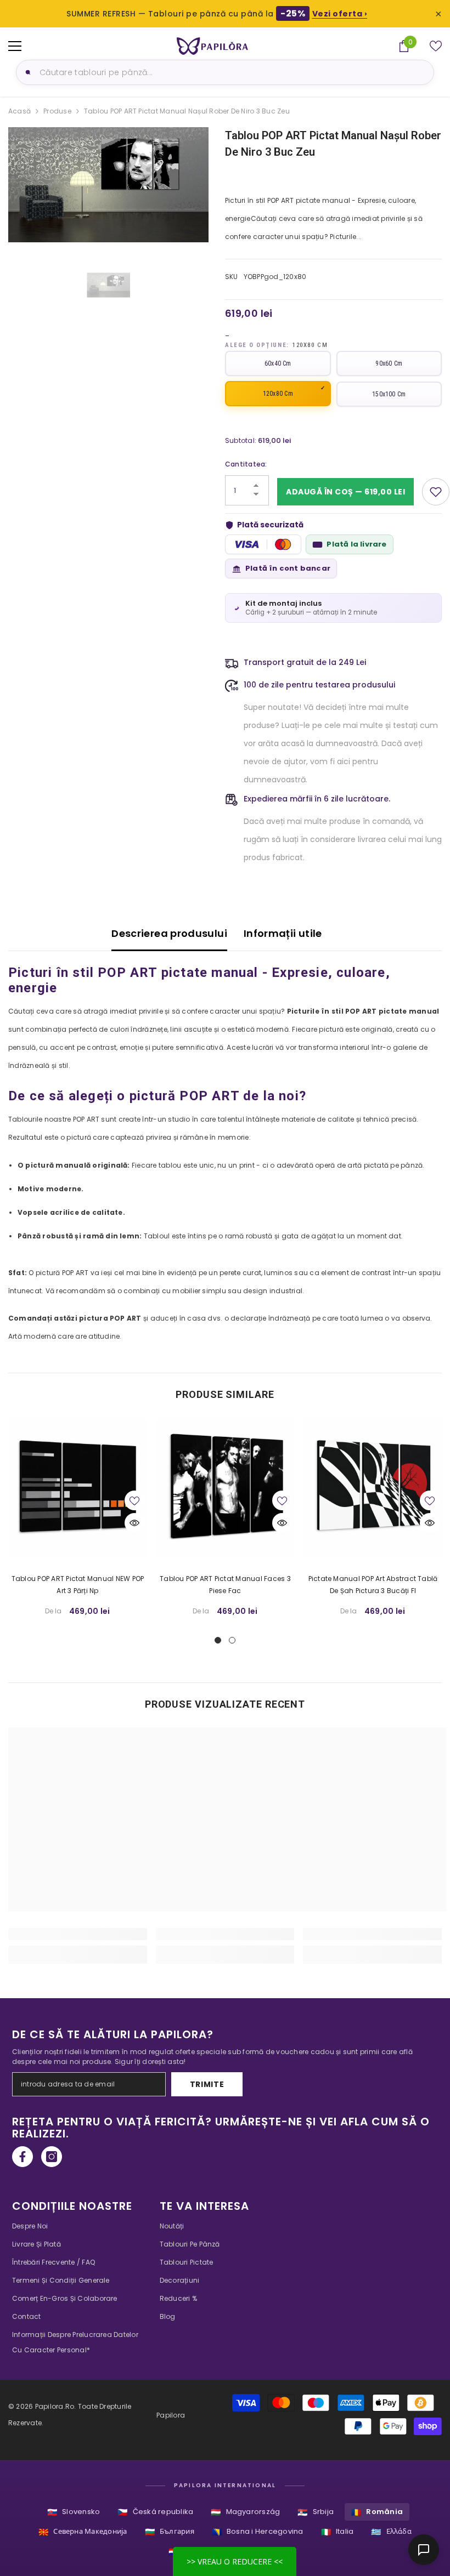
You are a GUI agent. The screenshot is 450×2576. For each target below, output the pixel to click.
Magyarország (245, 2512)
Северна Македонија (83, 2532)
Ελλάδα (391, 2532)
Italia (337, 2532)
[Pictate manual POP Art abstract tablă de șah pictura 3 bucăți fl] (373, 1487)
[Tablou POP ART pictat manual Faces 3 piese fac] (225, 1487)
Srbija (316, 2512)
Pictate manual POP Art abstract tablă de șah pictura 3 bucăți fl (373, 1585)
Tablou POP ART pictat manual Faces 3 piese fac (225, 1585)
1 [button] (218, 1640)
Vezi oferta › (340, 14)
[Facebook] (22, 2157)
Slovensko (74, 2512)
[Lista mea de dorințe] (436, 46)
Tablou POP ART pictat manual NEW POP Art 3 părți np (78, 1585)
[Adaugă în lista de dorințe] (436, 492)
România (377, 2512)
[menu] (15, 46)
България (170, 2532)
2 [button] (232, 1640)
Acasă (19, 111)
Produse (57, 111)
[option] (108, 185)
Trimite (207, 2084)
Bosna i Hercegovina (258, 2532)
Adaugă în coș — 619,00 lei (345, 492)
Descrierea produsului (169, 933)
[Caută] (26, 72)
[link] (78, 1934)
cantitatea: (246, 464)
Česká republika (155, 2512)
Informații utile (283, 933)
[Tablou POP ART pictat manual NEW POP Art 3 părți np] (78, 1487)
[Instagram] (52, 2157)
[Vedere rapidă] (134, 1523)
